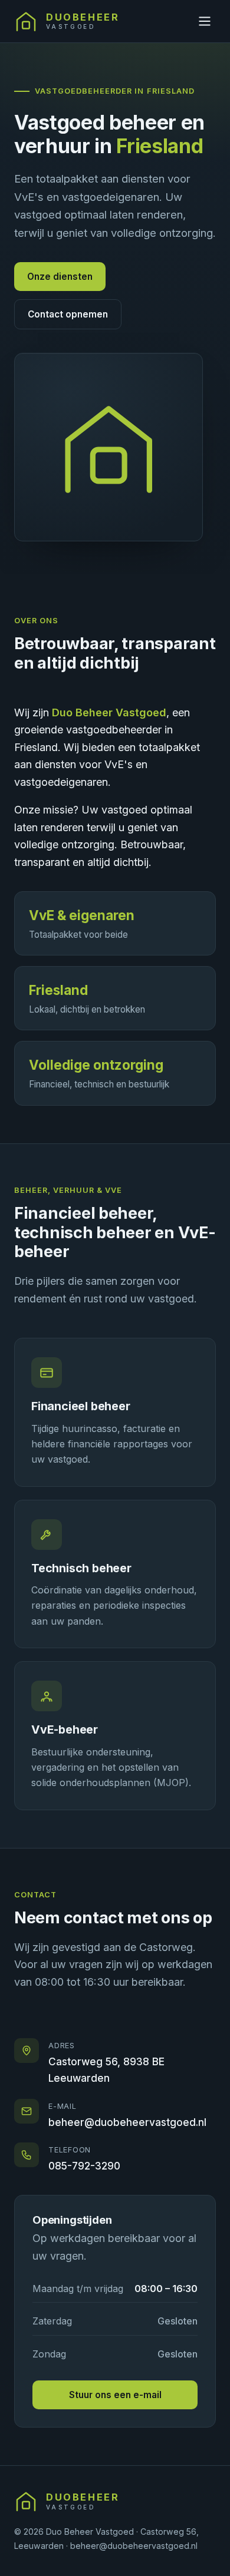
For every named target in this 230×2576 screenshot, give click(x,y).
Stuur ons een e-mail (115, 2395)
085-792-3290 (84, 2166)
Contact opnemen (68, 314)
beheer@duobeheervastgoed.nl (127, 2122)
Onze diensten (60, 277)
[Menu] (205, 21)
